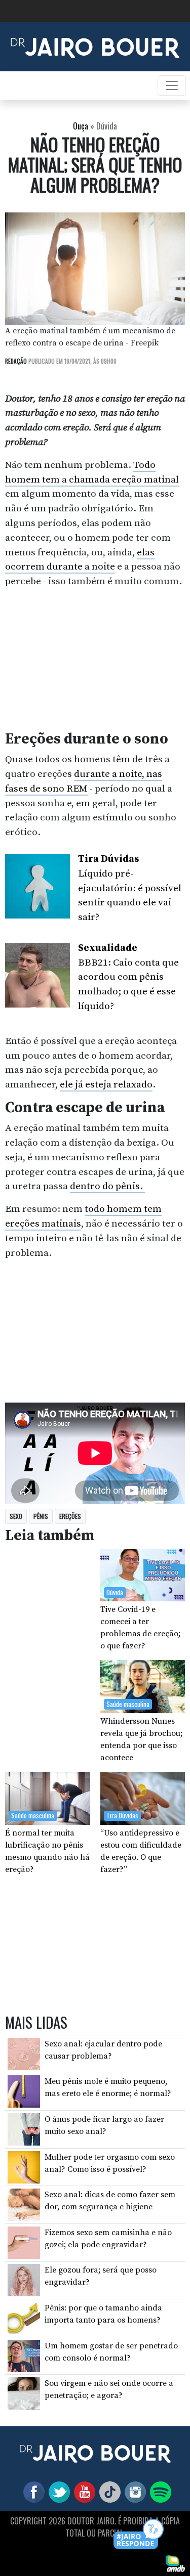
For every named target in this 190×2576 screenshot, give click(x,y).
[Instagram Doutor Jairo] (133, 2492)
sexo (16, 1516)
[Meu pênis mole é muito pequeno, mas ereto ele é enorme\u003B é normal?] (24, 2091)
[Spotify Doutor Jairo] (159, 2492)
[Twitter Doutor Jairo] (57, 2492)
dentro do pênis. (107, 1186)
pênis (41, 1516)
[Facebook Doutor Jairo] (32, 2492)
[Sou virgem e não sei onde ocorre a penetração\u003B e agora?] (24, 2393)
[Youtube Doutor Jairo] (83, 2492)
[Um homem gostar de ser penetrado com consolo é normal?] (24, 2355)
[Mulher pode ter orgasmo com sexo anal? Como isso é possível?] (24, 2166)
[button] (139, 2535)
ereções (70, 1516)
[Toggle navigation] (172, 85)
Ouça (81, 126)
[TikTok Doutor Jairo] (108, 2492)
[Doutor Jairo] (95, 46)
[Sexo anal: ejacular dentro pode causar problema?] (24, 2054)
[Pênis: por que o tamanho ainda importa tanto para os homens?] (24, 2318)
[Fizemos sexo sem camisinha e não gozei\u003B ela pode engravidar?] (24, 2242)
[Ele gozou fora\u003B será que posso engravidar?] (24, 2280)
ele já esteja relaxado (106, 1084)
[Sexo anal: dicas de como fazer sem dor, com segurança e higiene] (24, 2204)
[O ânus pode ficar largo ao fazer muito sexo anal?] (24, 2129)
